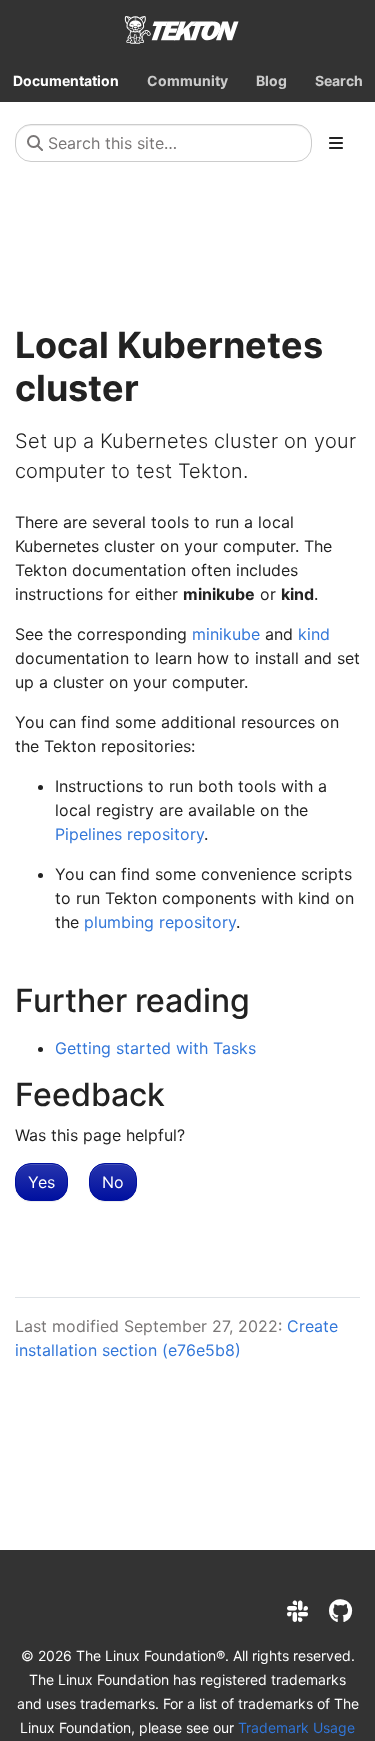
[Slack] (297, 1611)
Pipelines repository (129, 834)
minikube (226, 634)
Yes (41, 1182)
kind (314, 634)
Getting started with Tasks (155, 1048)
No (113, 1182)
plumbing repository (160, 922)
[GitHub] (340, 1611)
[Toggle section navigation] (336, 143)
